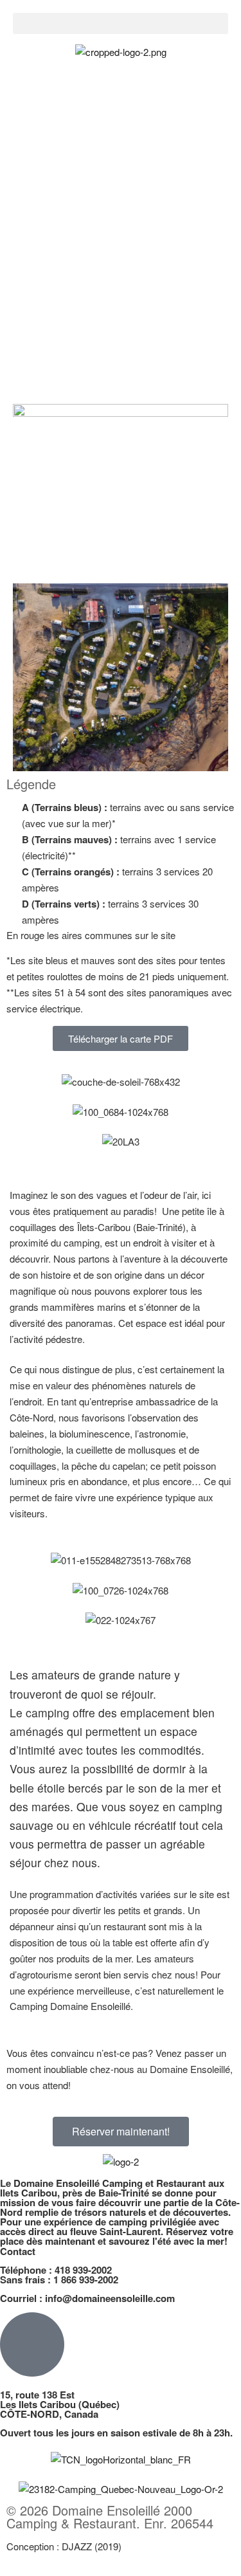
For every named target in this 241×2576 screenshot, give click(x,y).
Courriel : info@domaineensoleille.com (87, 2298)
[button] (121, 23)
